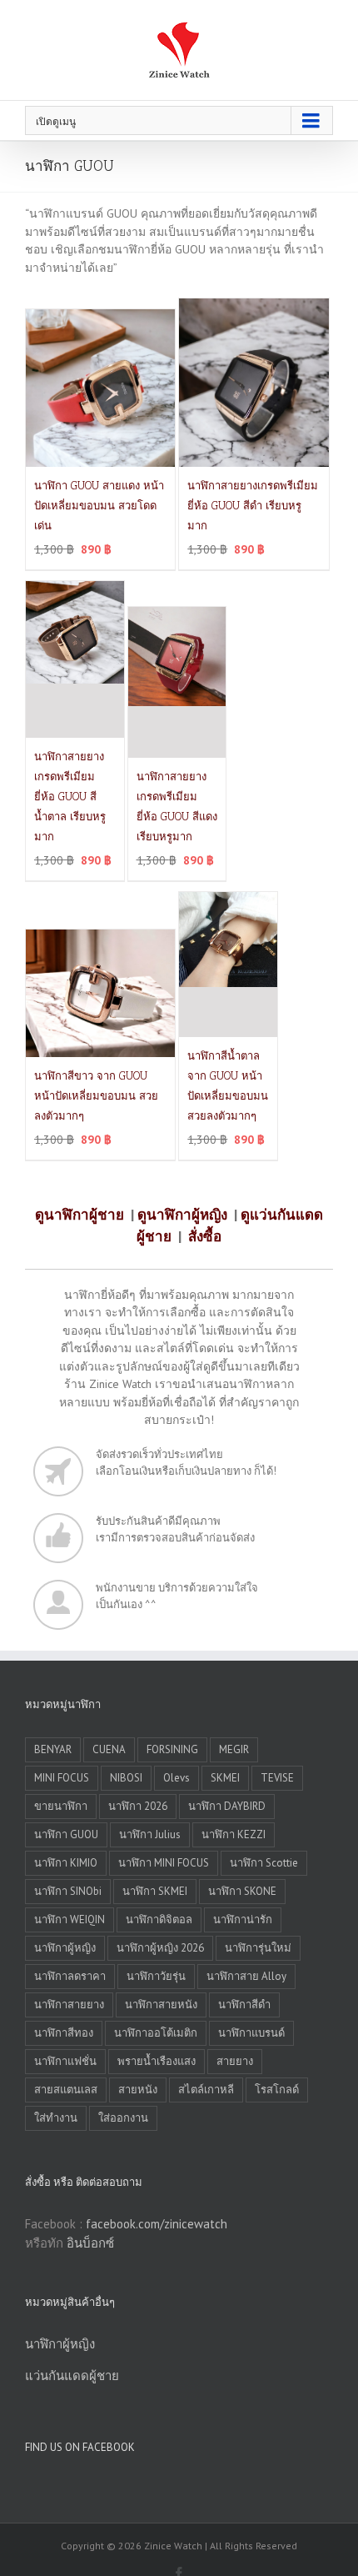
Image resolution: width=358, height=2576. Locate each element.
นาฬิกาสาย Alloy (246, 1976)
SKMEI (225, 1778)
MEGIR (234, 1749)
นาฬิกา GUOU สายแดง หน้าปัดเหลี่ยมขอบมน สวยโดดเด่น (99, 506)
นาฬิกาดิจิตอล (159, 1919)
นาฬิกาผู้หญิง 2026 (160, 1948)
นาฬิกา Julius (150, 1834)
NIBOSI (126, 1778)
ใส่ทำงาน (56, 2118)
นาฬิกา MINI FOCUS (164, 1863)
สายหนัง (138, 2090)
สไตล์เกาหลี (206, 2090)
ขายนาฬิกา (61, 1806)
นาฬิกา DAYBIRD (227, 1806)
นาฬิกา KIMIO (66, 1863)
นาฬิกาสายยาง (69, 2005)
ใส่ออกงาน (123, 2118)
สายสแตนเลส (66, 2090)
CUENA (109, 1749)
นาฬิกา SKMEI (155, 1891)
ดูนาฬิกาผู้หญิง (182, 1215)
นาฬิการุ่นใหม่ (258, 1948)
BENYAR (53, 1749)
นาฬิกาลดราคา (70, 1976)
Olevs (177, 1778)
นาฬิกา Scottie (264, 1863)
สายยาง (235, 2061)
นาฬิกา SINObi (68, 1891)
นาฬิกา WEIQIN (70, 1919)
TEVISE (277, 1778)
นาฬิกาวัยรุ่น (156, 1976)
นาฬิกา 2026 (138, 1806)
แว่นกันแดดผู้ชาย (72, 2376)
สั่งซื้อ (205, 1236)
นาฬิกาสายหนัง (161, 2005)
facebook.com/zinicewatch (157, 2224)
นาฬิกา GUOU (66, 1834)
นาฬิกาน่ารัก (243, 1919)
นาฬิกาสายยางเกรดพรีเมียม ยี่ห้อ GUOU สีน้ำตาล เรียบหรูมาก (70, 797)
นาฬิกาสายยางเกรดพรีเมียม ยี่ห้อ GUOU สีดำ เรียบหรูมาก (253, 506)
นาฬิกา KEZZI (234, 1834)
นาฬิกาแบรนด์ (251, 2033)
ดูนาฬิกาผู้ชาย (80, 1215)
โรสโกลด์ (277, 2090)
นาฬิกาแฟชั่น (65, 2061)
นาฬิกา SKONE (242, 1891)
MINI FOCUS (62, 1778)
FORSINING (172, 1749)
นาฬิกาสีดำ (244, 2005)
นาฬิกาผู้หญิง (65, 1948)
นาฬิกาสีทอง (64, 2033)
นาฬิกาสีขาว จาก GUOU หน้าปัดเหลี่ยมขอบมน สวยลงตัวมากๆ (96, 1096)
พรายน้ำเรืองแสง (157, 2061)
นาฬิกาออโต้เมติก (156, 2033)
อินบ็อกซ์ (90, 2243)
